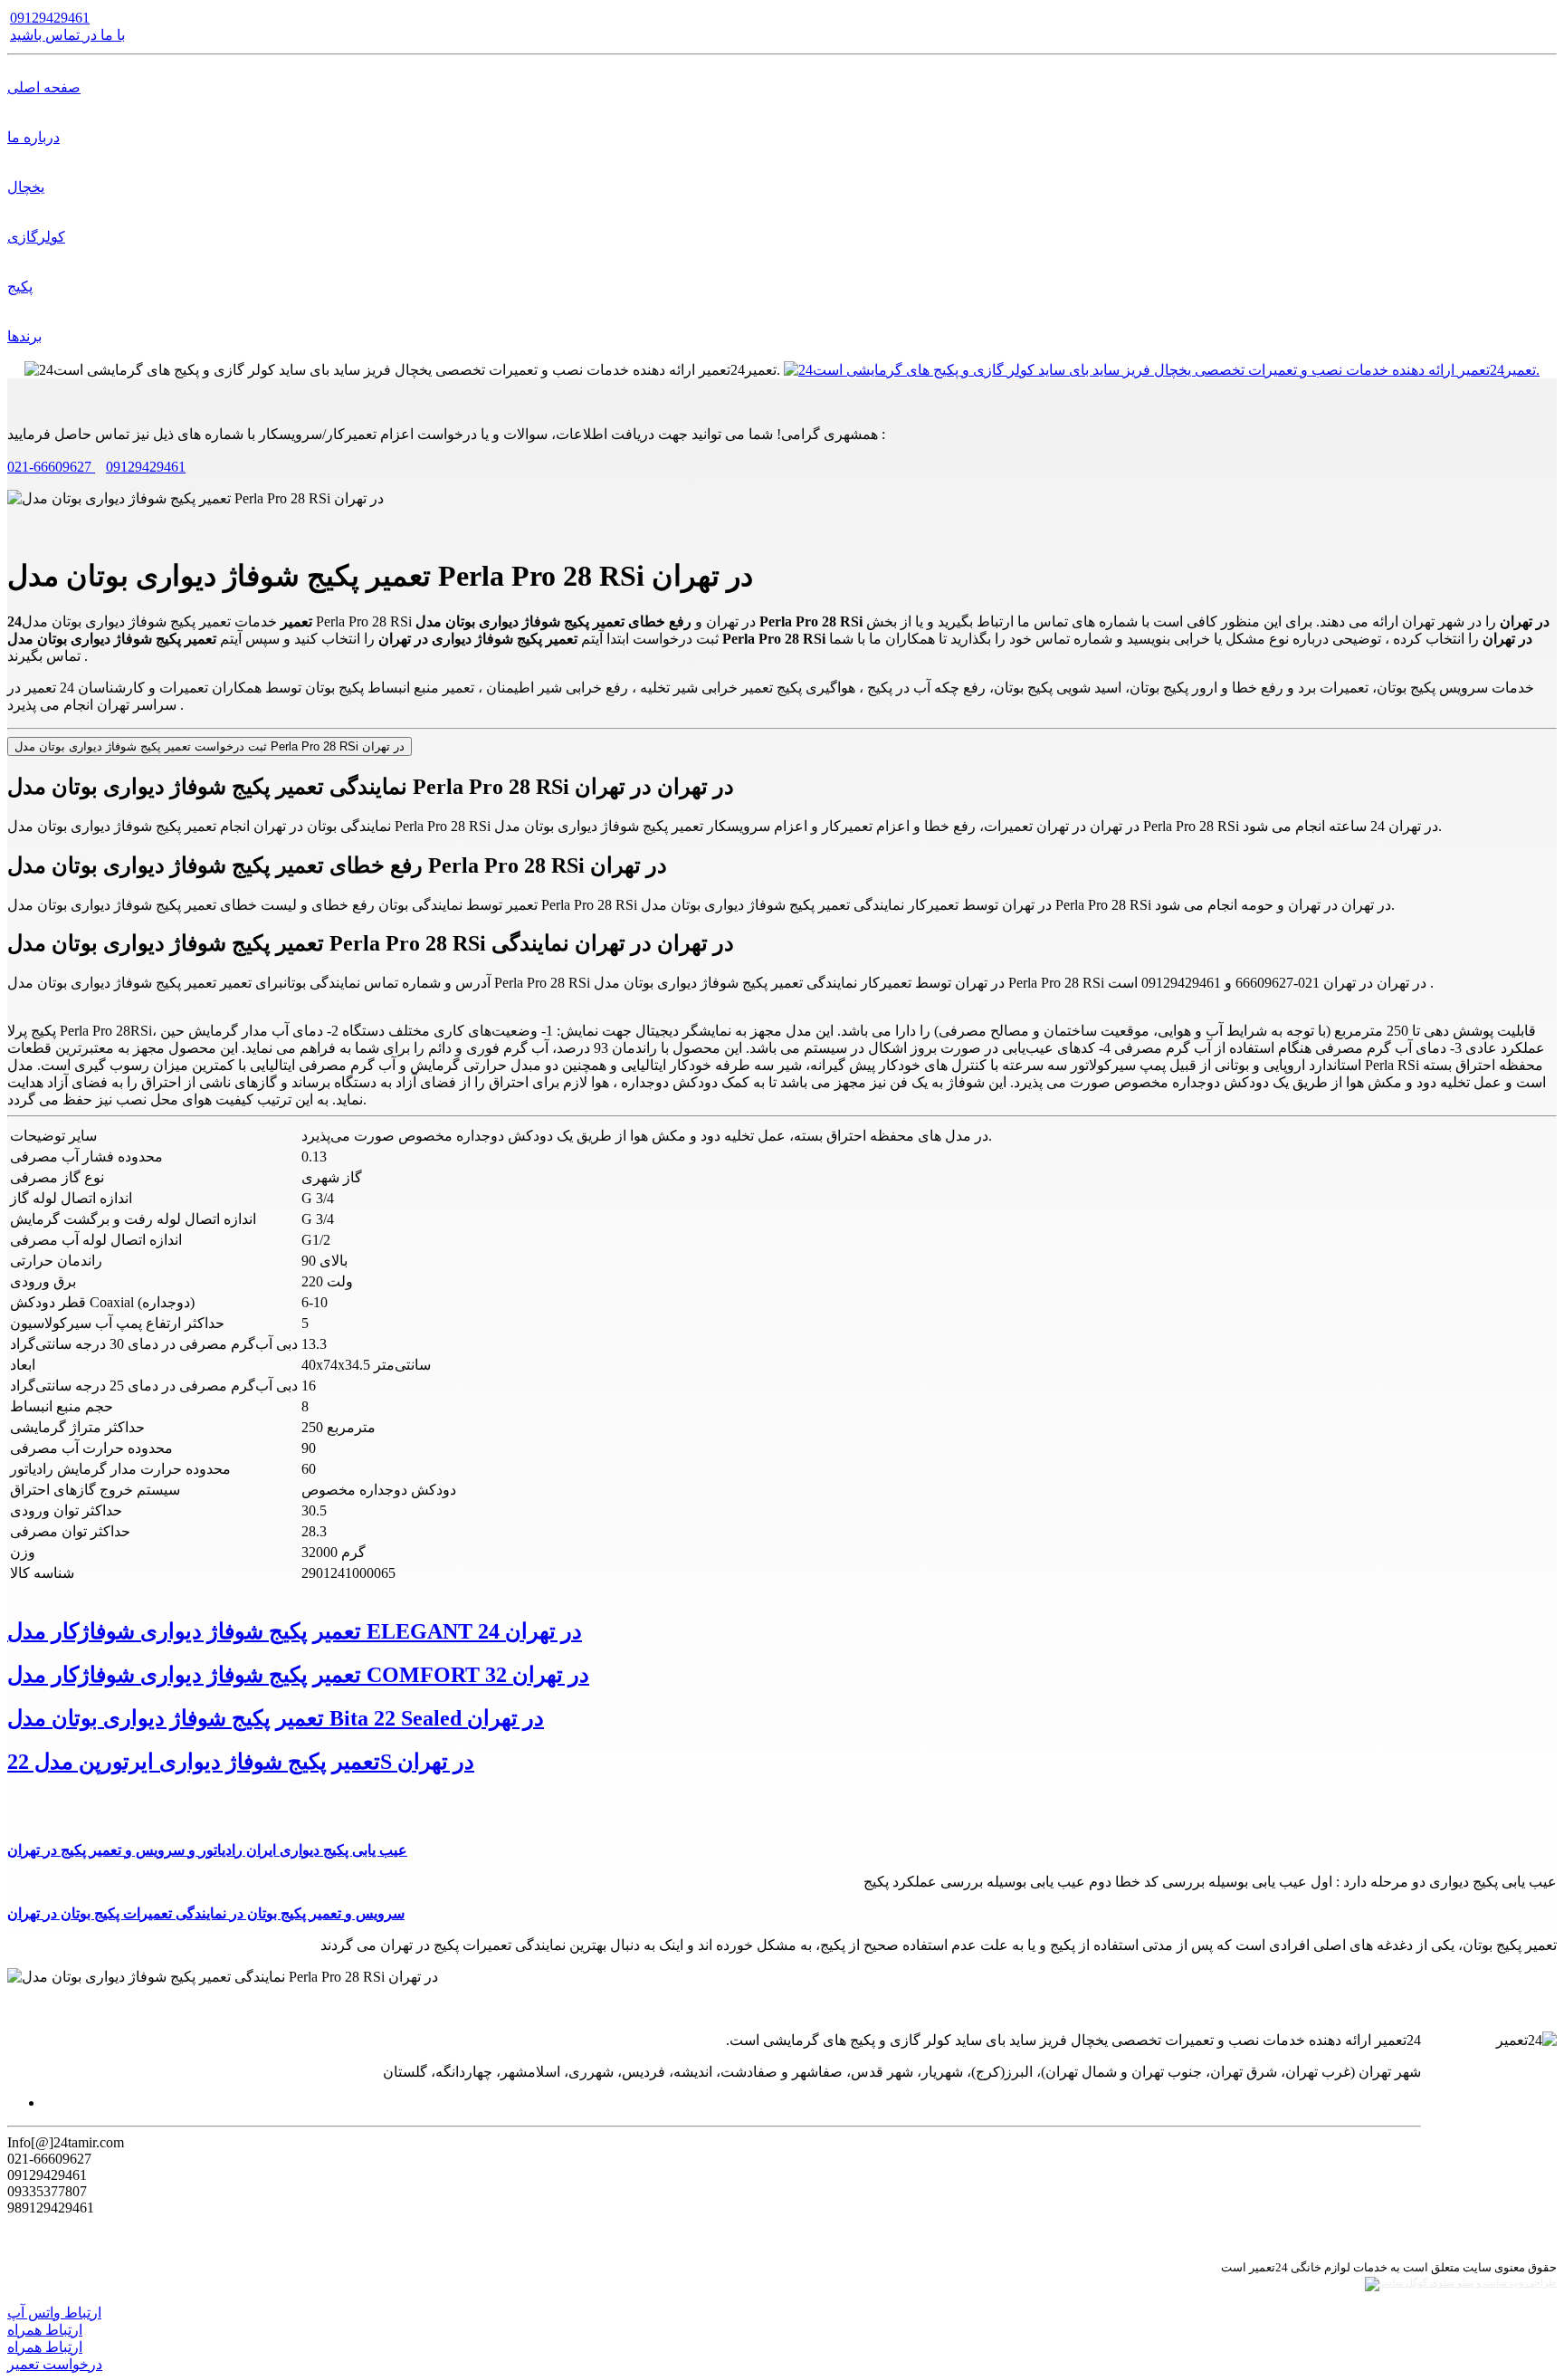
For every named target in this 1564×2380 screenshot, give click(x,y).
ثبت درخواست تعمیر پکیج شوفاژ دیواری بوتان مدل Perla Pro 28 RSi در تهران (210, 746)
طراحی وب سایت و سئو (1506, 2283)
